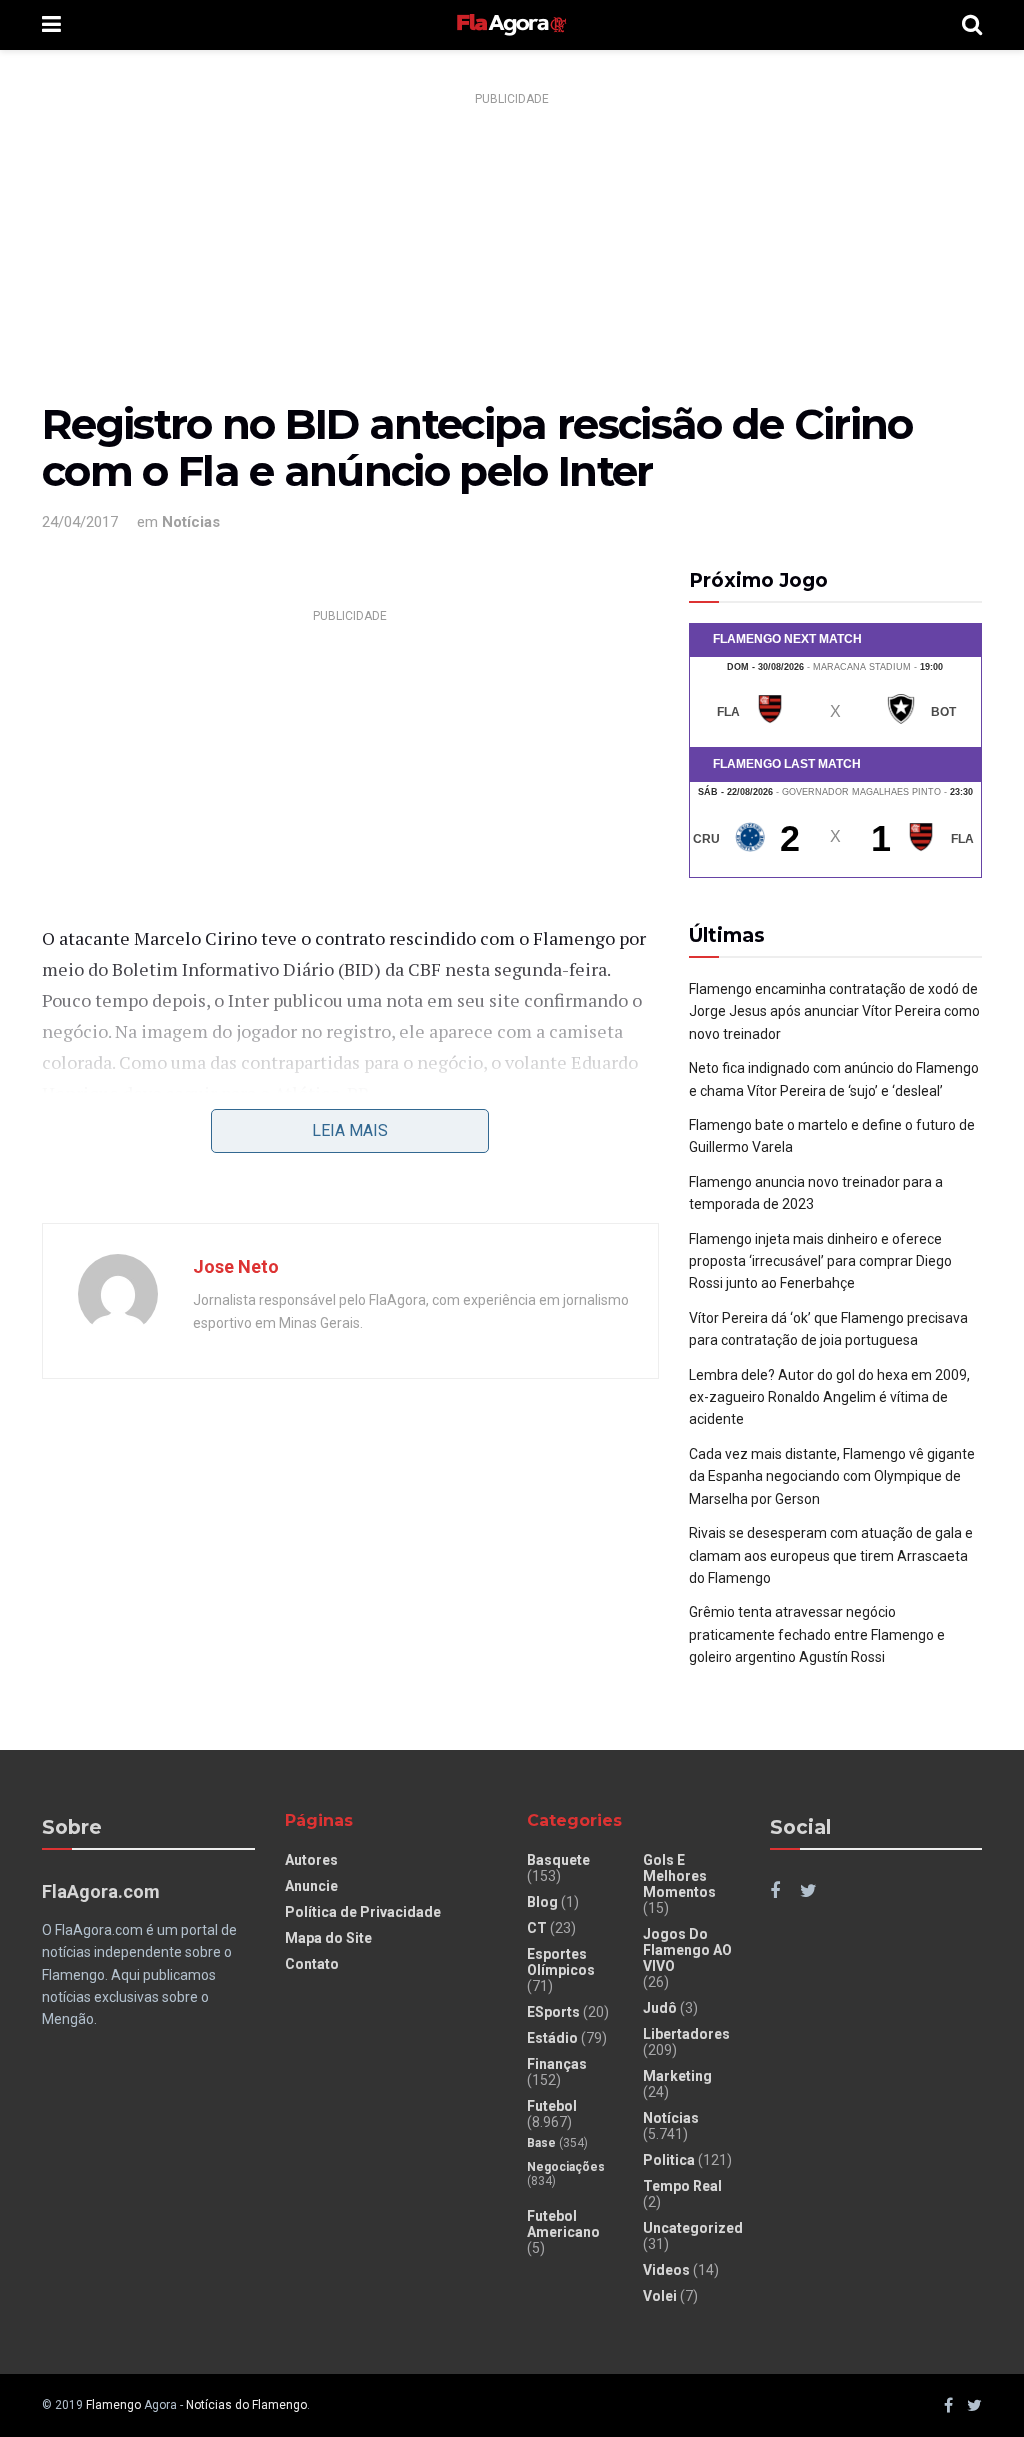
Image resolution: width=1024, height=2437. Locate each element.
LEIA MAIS (350, 1130)
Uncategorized (693, 2228)
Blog (542, 1902)
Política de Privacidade (363, 1912)
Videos (666, 2270)
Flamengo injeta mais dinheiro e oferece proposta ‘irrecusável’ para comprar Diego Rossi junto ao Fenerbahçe (820, 1261)
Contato (312, 1964)
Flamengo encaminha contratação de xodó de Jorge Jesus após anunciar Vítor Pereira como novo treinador (834, 1011)
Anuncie (311, 1886)
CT (537, 1928)
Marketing (677, 2076)
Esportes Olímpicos (561, 1962)
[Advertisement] (512, 253)
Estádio (552, 2038)
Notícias (191, 522)
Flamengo (113, 2405)
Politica (669, 2160)
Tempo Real (682, 2186)
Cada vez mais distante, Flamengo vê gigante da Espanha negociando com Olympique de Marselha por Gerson (832, 1476)
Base (541, 2143)
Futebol (552, 2106)
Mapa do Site (328, 1938)
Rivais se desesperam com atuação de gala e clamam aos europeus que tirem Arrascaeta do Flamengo (831, 1555)
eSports (553, 2012)
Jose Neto (236, 1266)
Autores (311, 1860)
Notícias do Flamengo (246, 2405)
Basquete (558, 1860)
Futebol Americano (563, 2224)
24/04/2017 (80, 522)
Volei (660, 2296)
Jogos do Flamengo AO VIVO (687, 1950)
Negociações (566, 2167)
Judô (660, 2008)
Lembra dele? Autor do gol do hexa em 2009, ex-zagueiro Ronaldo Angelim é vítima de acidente (829, 1397)
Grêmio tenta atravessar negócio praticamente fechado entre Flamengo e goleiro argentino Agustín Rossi (817, 1634)
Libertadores (686, 2034)
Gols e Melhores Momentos (679, 1876)
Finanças (557, 2064)
